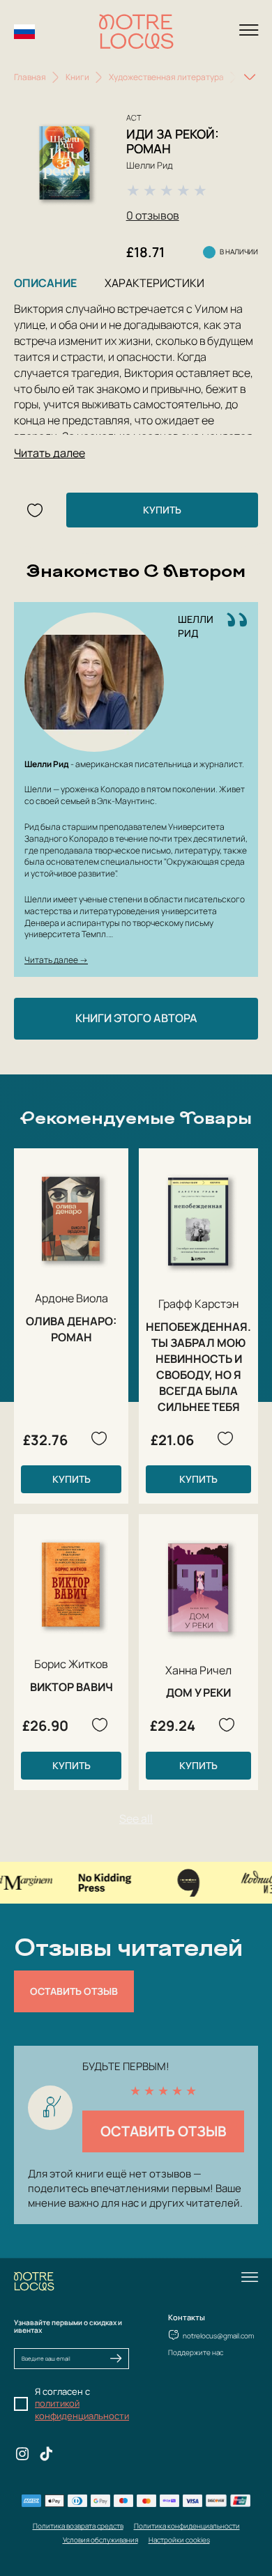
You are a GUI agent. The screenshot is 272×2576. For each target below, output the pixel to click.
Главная (30, 77)
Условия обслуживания (100, 2540)
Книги (77, 77)
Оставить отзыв (74, 1991)
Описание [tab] (45, 283)
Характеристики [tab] (154, 283)
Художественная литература (166, 77)
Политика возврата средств (78, 2526)
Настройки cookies (179, 2540)
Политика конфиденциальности (187, 2526)
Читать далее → (56, 960)
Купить (162, 510)
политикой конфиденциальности (82, 2409)
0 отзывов (153, 215)
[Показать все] (250, 77)
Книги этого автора (136, 1018)
